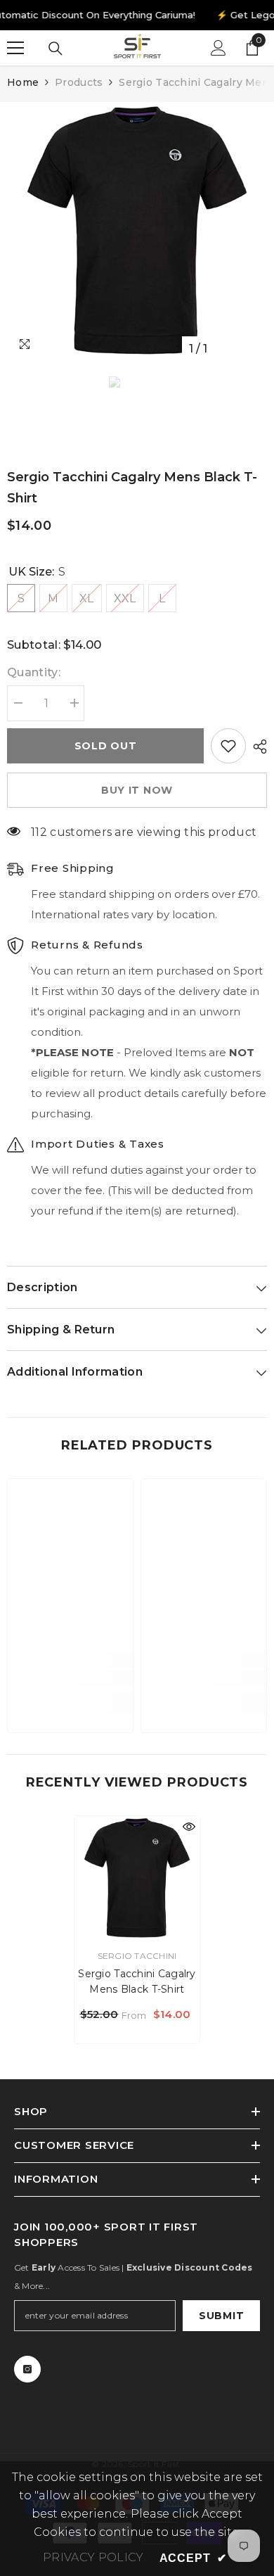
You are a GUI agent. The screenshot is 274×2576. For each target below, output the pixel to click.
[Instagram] (27, 2369)
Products (79, 82)
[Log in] (218, 48)
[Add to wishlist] (228, 746)
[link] (70, 1678)
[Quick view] (189, 1827)
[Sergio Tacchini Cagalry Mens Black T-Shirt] (137, 1879)
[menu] (15, 48)
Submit (221, 2316)
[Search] (56, 49)
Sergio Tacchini (137, 1956)
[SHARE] (256, 747)
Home (23, 82)
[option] (137, 232)
